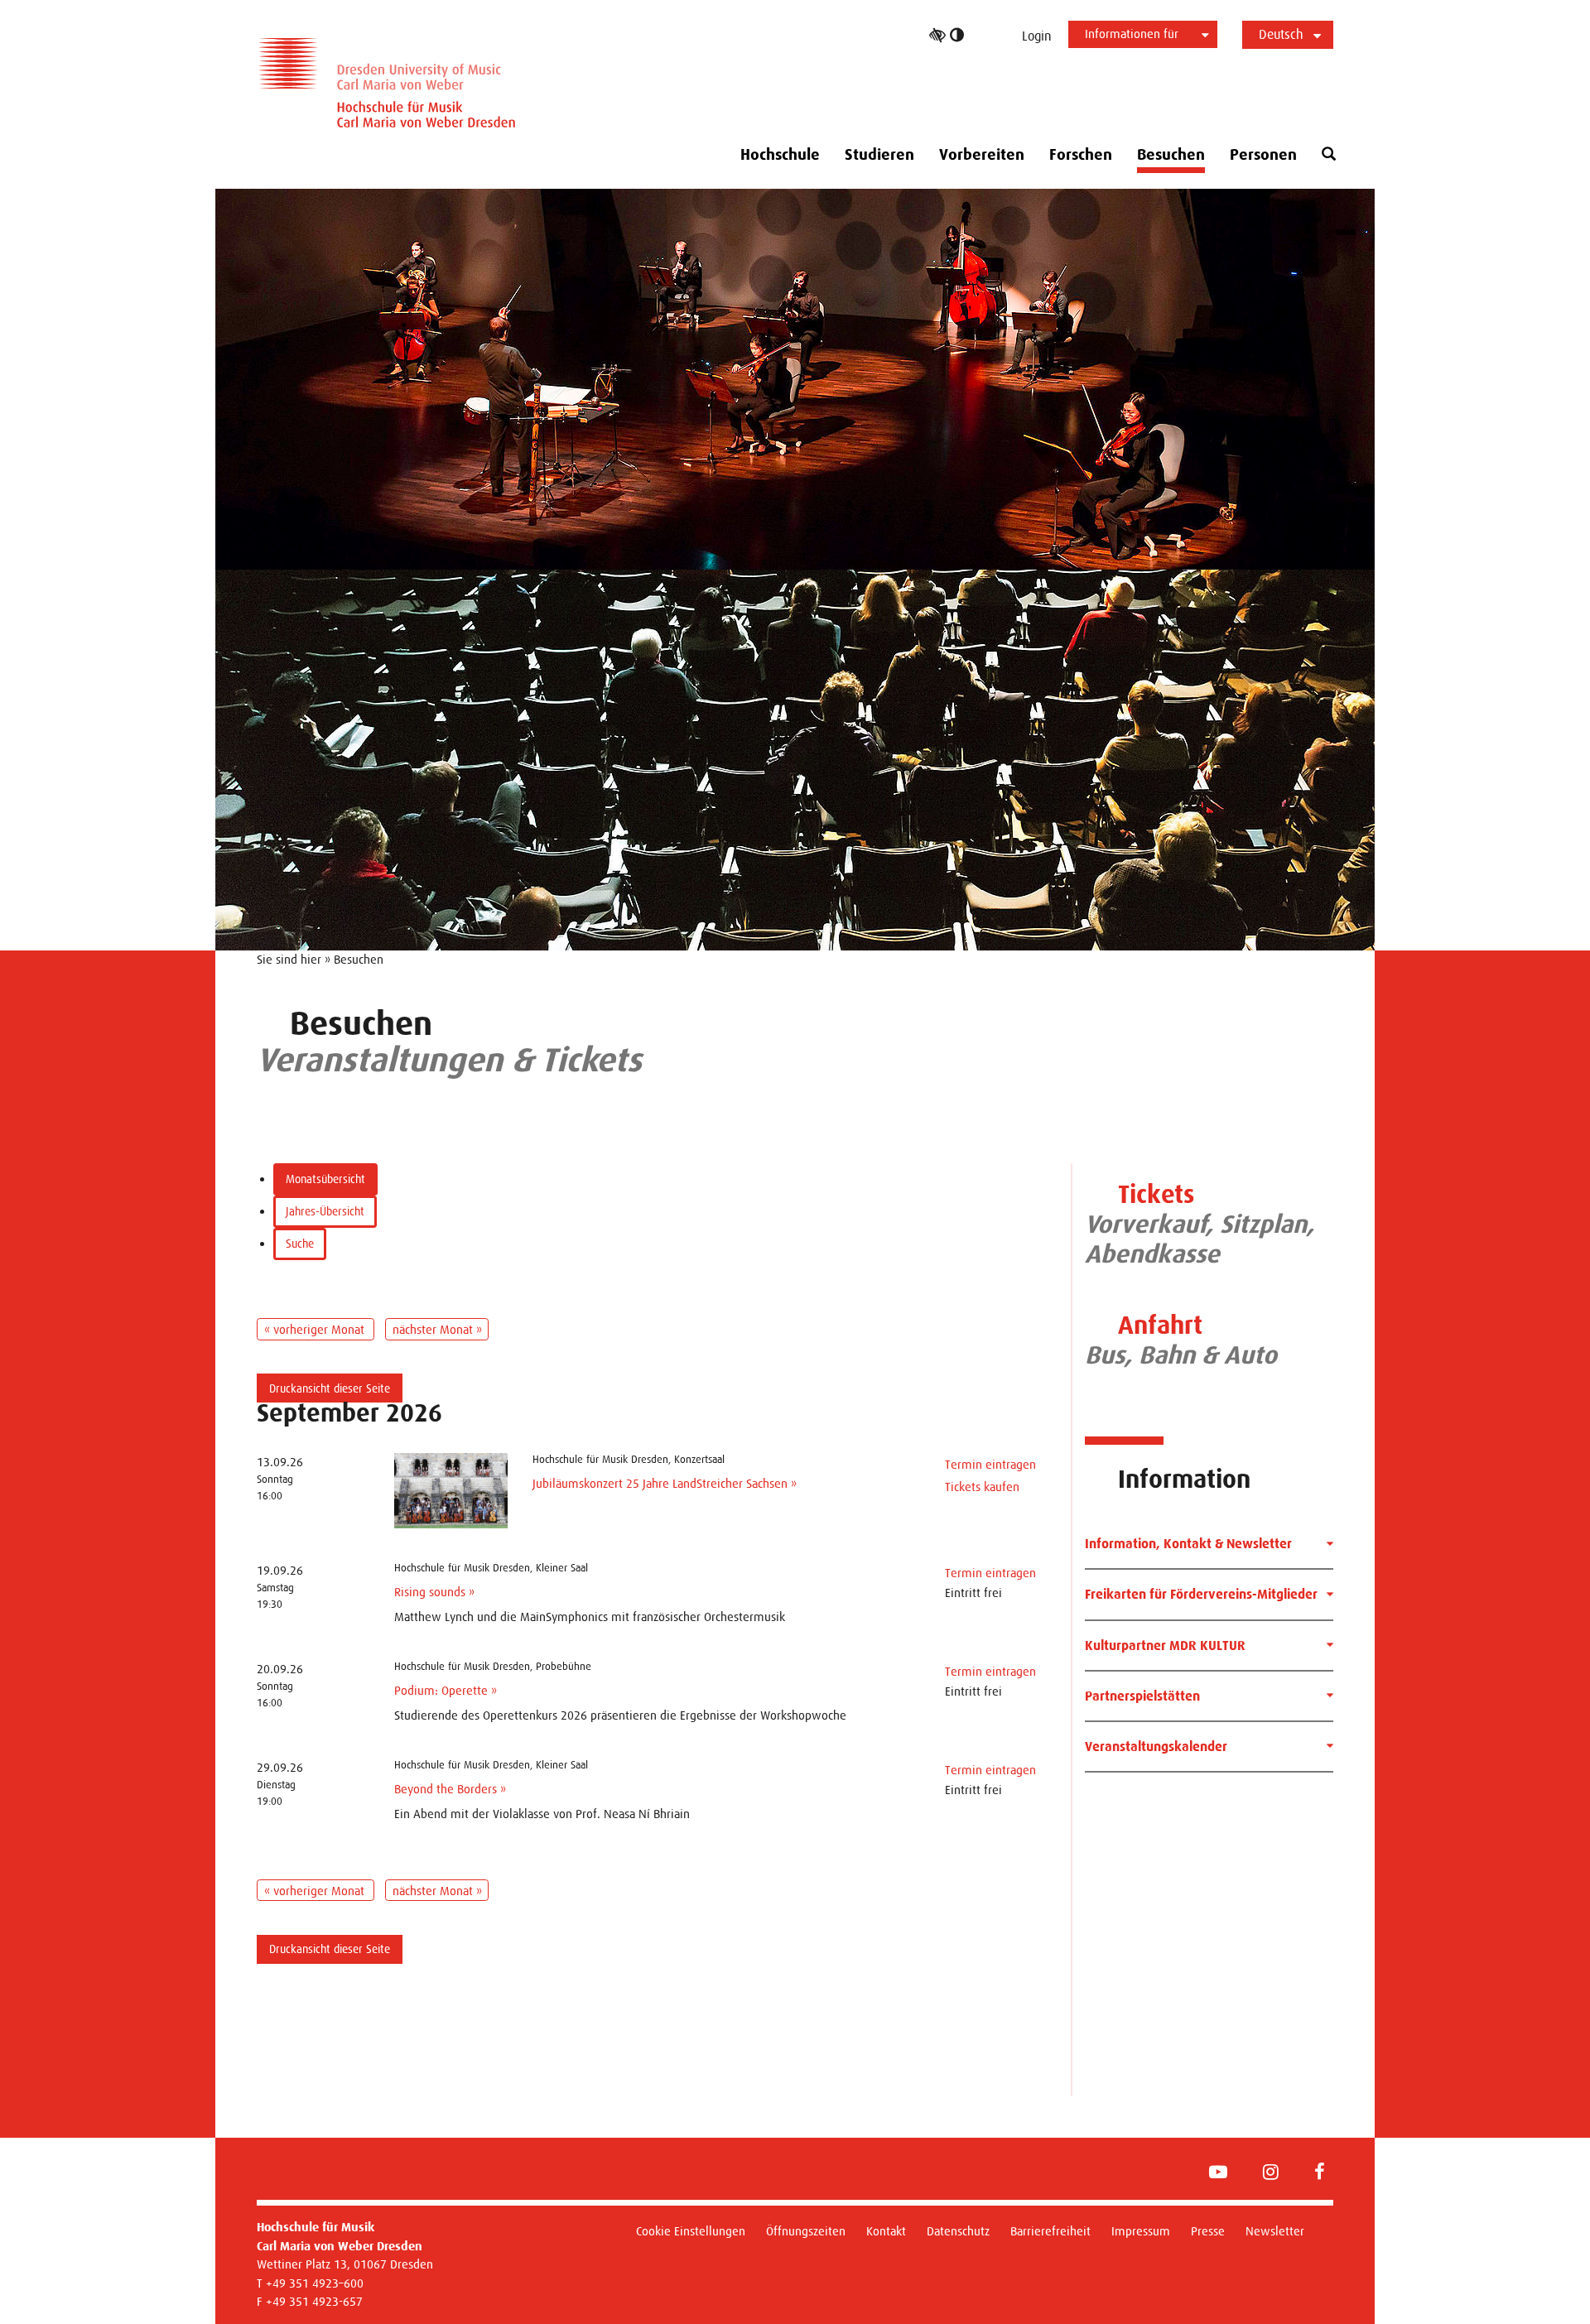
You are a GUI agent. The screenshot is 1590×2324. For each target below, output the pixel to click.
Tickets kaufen (982, 1487)
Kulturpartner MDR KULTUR (1165, 1646)
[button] (1329, 154)
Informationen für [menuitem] (1132, 34)
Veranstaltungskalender (1156, 1747)
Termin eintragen (990, 1464)
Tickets (1156, 1194)
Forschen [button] (1081, 155)
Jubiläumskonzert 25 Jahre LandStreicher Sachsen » (665, 1483)
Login (1037, 36)
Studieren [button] (879, 155)
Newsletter (1275, 2231)
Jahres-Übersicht (325, 1211)
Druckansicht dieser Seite (330, 1388)
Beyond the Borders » (450, 1789)
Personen (1263, 155)
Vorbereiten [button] (982, 155)
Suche (300, 1244)
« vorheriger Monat (316, 1329)
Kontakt (886, 2231)
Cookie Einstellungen (691, 2231)
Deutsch (1281, 34)
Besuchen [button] (1171, 155)
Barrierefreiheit (1050, 2231)
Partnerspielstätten (1142, 1696)
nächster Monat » (437, 1329)
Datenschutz (958, 2231)
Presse (1208, 2231)
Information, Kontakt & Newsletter (1188, 1544)
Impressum (1141, 2231)
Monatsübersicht (325, 1179)
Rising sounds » (434, 1592)
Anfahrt (1160, 1325)
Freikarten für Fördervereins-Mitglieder (1201, 1594)
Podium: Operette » (446, 1690)
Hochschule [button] (780, 155)
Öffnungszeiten (806, 2231)
